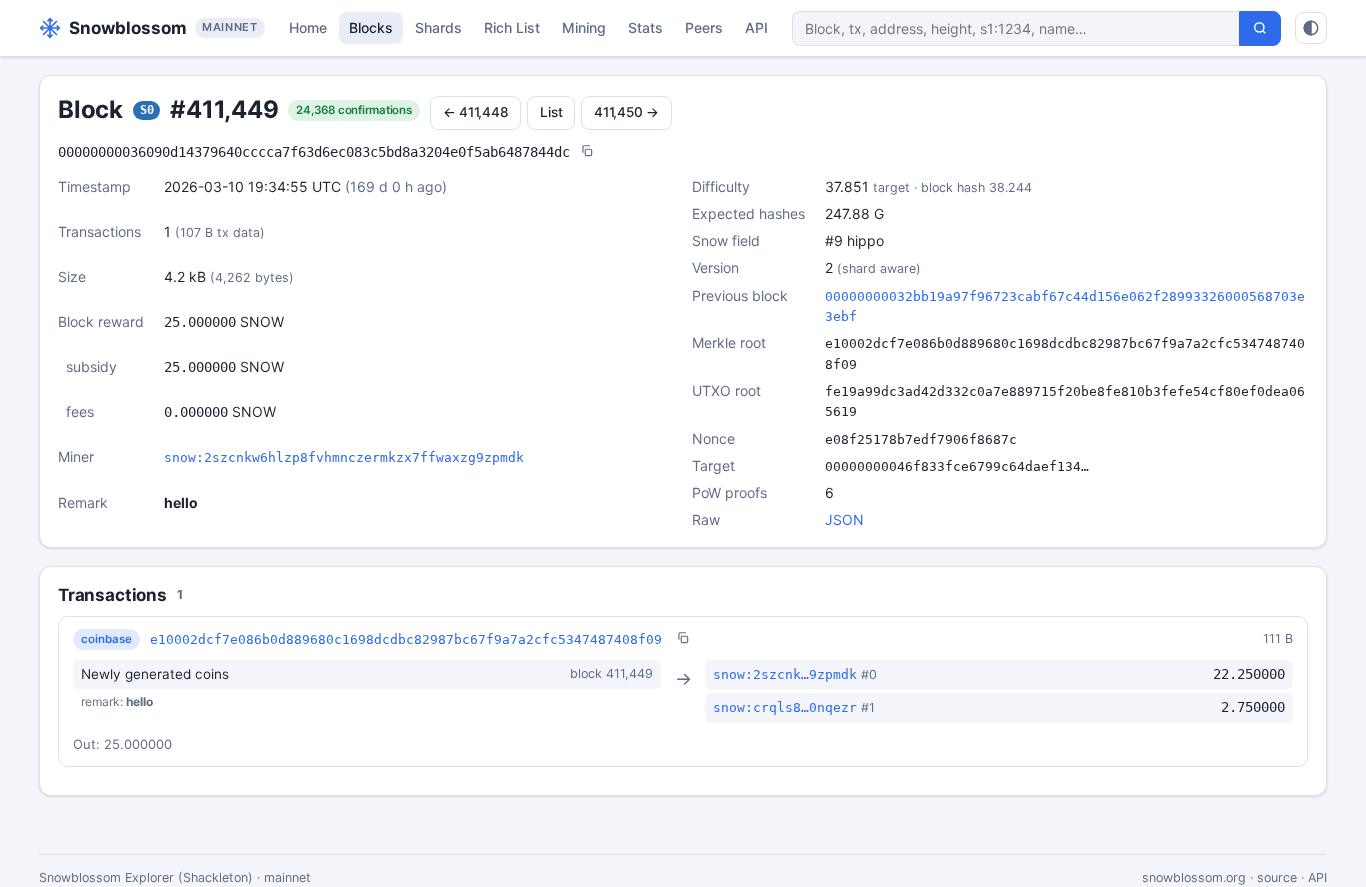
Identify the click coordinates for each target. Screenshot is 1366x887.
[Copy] (587, 152)
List (551, 112)
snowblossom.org (1194, 877)
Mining (584, 27)
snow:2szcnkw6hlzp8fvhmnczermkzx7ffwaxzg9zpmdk (344, 457)
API (756, 27)
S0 (147, 110)
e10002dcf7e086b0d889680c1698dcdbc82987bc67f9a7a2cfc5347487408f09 (406, 639)
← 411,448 (476, 112)
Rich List (512, 27)
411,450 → (626, 112)
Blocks (371, 27)
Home (308, 27)
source (1277, 877)
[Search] (1260, 28)
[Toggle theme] (1311, 28)
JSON (844, 519)
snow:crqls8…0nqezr (785, 707)
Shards (438, 27)
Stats (645, 27)
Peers (704, 27)
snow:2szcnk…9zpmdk (785, 674)
